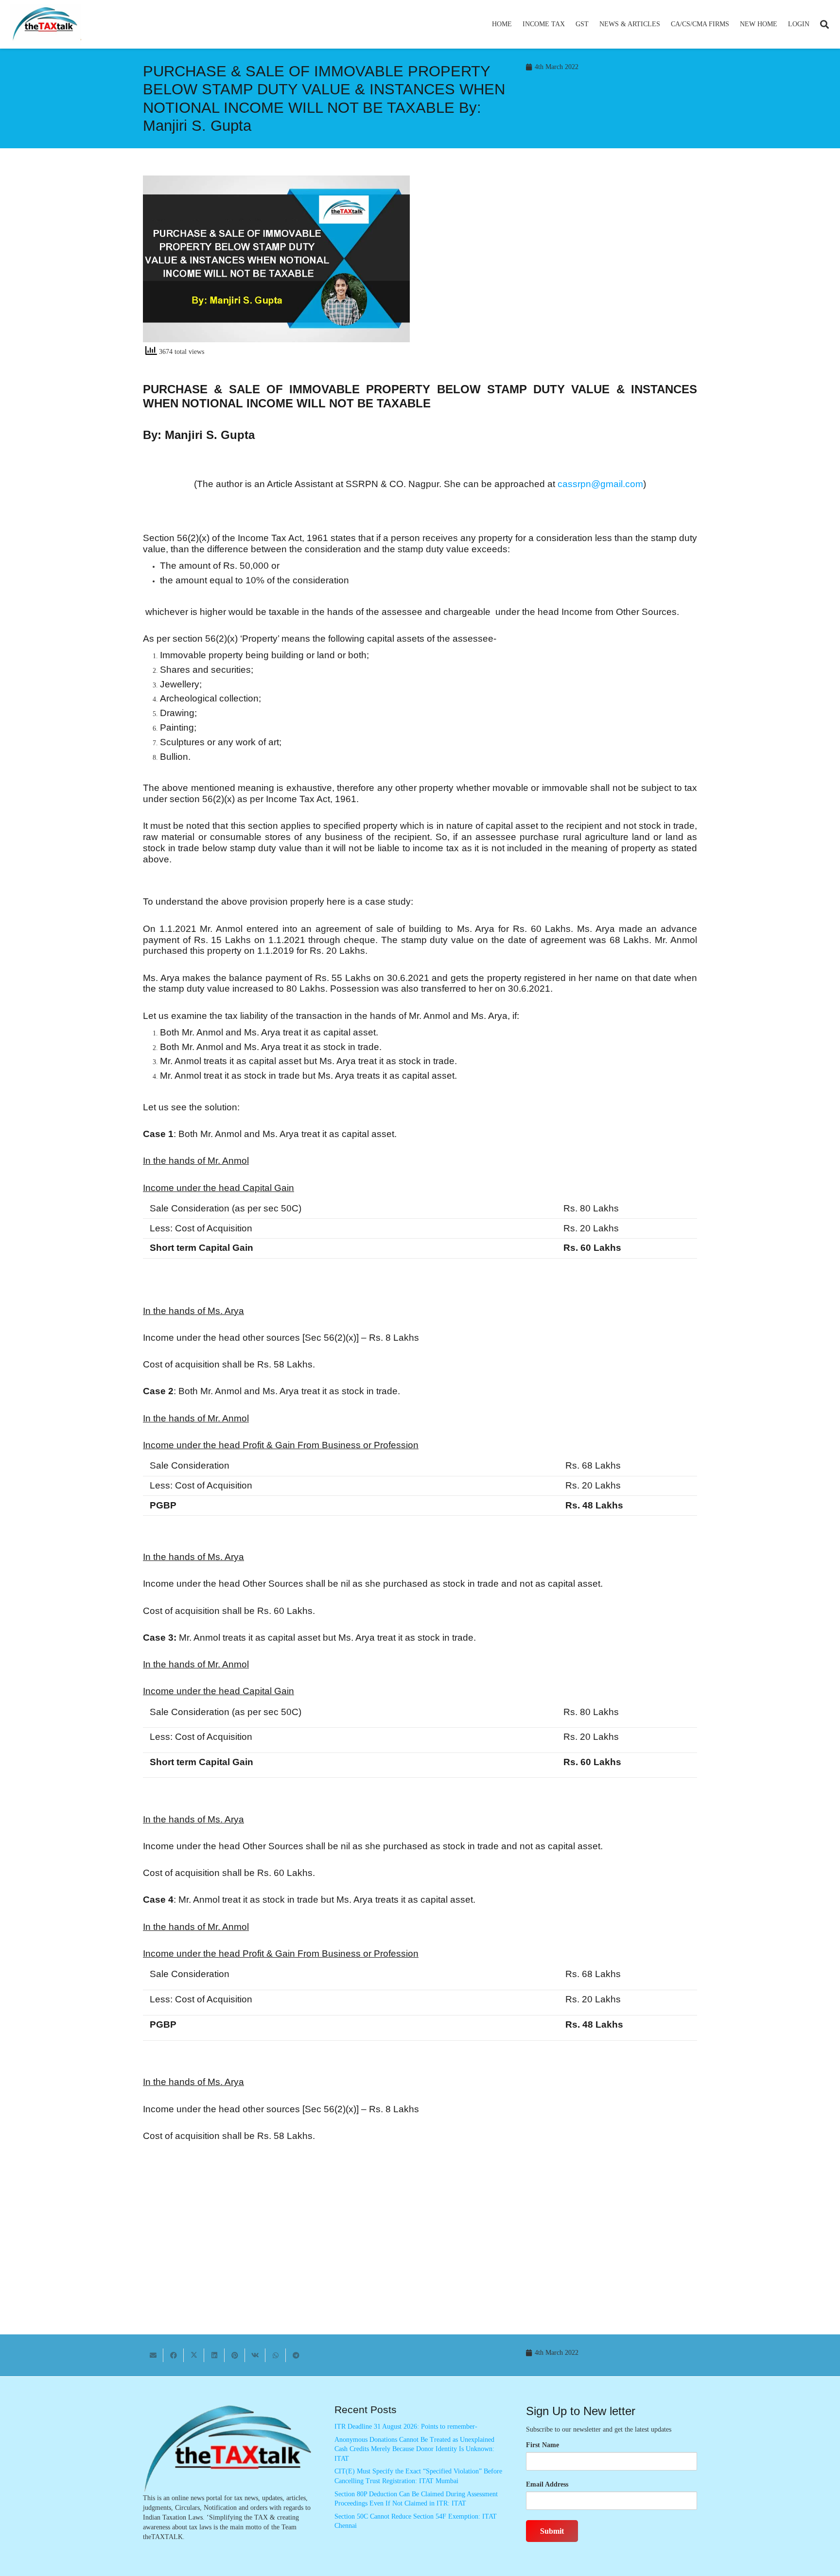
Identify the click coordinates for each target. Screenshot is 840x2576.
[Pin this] (235, 2355)
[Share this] (174, 2355)
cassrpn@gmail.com (600, 484)
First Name (542, 2445)
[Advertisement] (564, 263)
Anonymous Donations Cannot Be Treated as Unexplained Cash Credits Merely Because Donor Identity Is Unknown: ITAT (414, 2449)
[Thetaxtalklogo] (46, 25)
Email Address (547, 2484)
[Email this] (153, 2355)
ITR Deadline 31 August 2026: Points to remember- (406, 2427)
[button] (569, 24)
